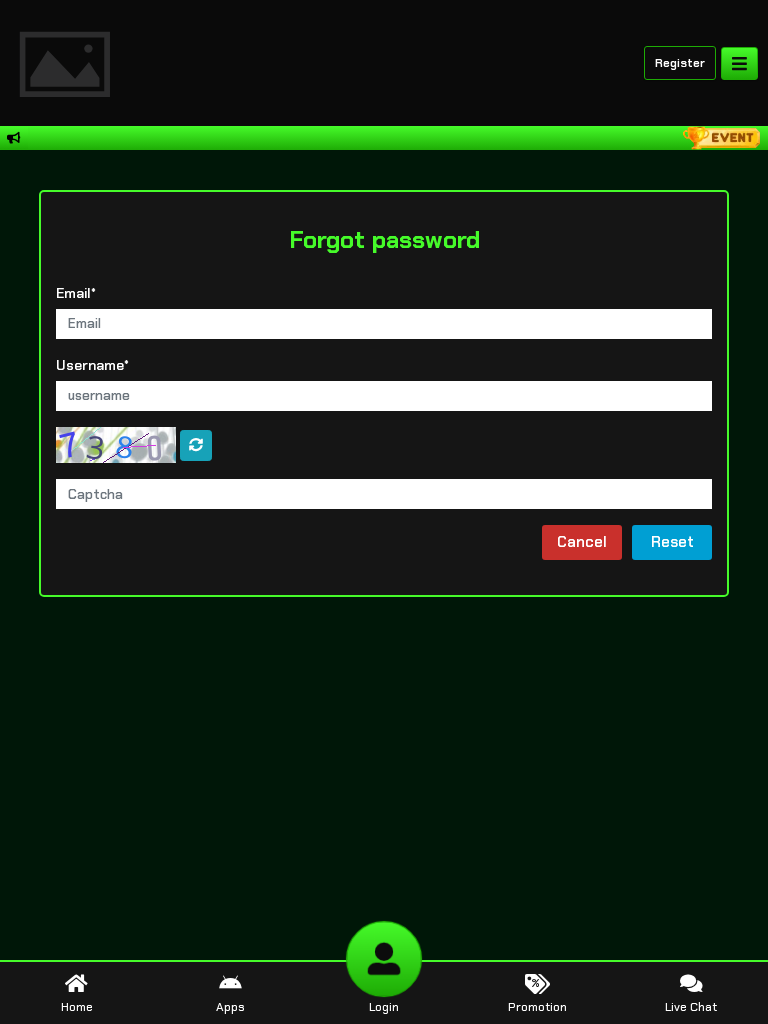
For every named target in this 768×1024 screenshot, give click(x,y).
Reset (672, 542)
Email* (76, 293)
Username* (92, 365)
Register (680, 63)
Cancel (582, 542)
